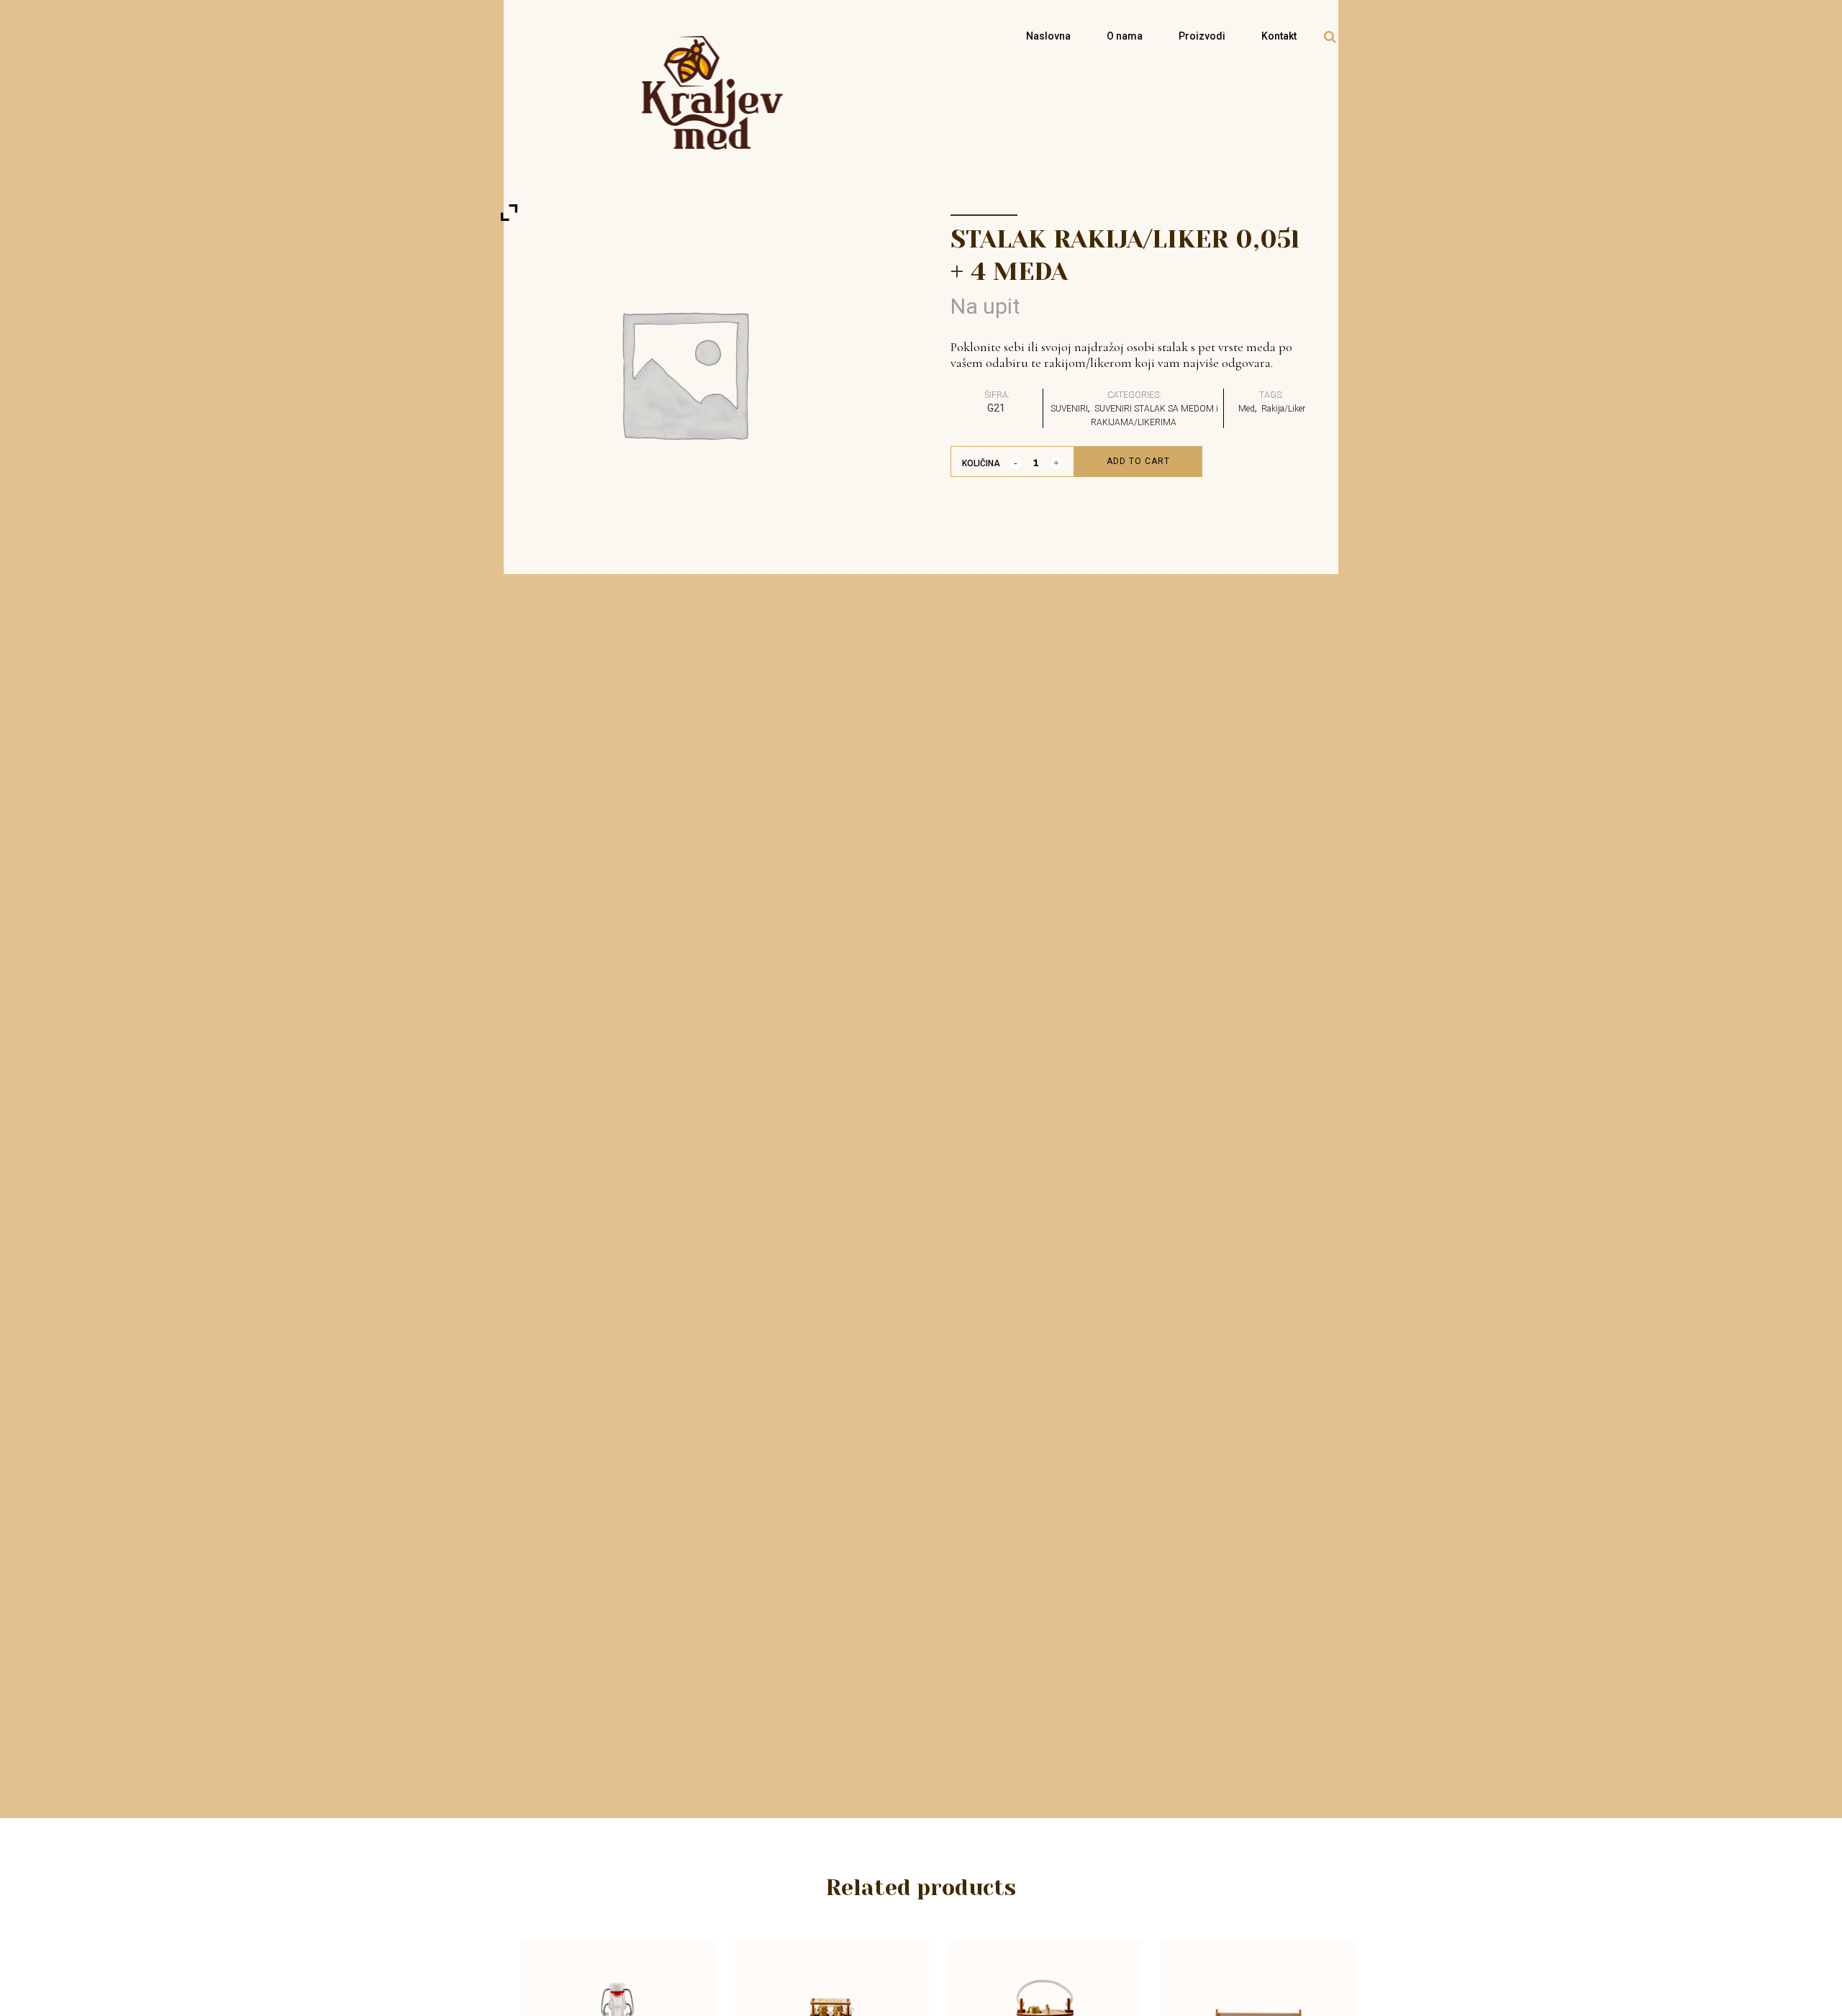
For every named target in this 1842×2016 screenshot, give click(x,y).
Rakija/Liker (1283, 409)
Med (1247, 409)
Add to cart (1138, 461)
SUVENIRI (1069, 409)
